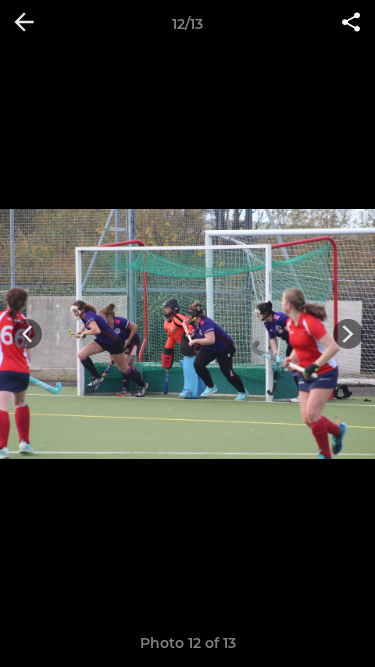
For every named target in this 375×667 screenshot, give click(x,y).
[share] (351, 24)
